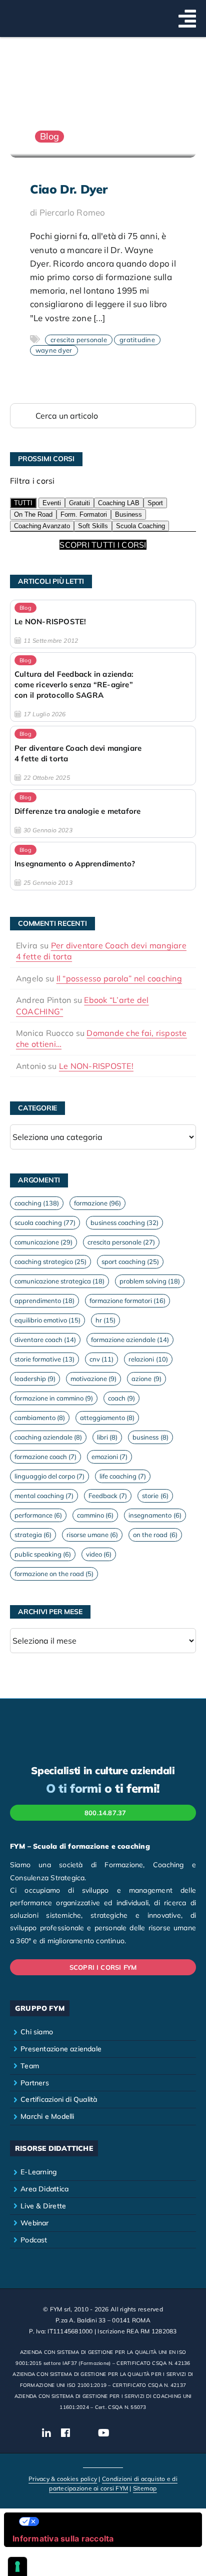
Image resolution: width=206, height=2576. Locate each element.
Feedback (108, 1496)
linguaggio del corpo (49, 1476)
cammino (95, 1515)
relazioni (148, 1359)
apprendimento (44, 1301)
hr (105, 1320)
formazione (97, 1203)
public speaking (43, 1554)
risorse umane (92, 1535)
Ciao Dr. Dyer (68, 189)
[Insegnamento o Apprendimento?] (103, 866)
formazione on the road (54, 1574)
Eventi (52, 503)
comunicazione (43, 1242)
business (150, 1437)
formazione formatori (127, 1301)
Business (128, 514)
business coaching (124, 1222)
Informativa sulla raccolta (63, 2538)
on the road (155, 1535)
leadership (35, 1379)
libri (107, 1437)
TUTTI (23, 503)
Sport (155, 503)
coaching (37, 1203)
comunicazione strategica (59, 1281)
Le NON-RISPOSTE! (96, 1066)
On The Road (33, 514)
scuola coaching (45, 1222)
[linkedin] (46, 2433)
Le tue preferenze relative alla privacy (113, 2521)
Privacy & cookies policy (63, 2479)
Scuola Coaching (140, 526)
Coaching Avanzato (42, 526)
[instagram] (84, 2433)
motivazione (93, 1379)
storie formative (44, 1359)
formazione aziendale (130, 1340)
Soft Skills (93, 526)
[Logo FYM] (35, 12)
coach (121, 1398)
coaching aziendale (48, 1437)
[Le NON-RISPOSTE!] (103, 624)
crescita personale (79, 340)
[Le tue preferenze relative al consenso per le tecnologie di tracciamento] (17, 2566)
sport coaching (130, 1261)
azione (146, 1379)
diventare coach (45, 1340)
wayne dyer (54, 350)
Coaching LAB (119, 503)
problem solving (150, 1281)
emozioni (109, 1457)
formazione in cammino (54, 1398)
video (99, 1554)
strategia (33, 1535)
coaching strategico (50, 1261)
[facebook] (65, 2433)
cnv (101, 1359)
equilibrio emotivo (47, 1320)
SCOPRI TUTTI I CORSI (103, 545)
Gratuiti (79, 503)
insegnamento (155, 1515)
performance (38, 1515)
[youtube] (104, 2433)
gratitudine (137, 340)
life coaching (123, 1476)
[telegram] (160, 2433)
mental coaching (44, 1496)
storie (155, 1496)
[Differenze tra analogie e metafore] (103, 814)
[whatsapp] (142, 2433)
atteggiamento (107, 1418)
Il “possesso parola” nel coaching (119, 978)
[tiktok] (124, 2433)
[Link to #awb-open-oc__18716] (187, 19)
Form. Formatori (84, 514)
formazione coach (45, 1457)
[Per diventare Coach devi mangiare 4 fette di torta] (103, 755)
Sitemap (145, 2488)
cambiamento (40, 1418)
